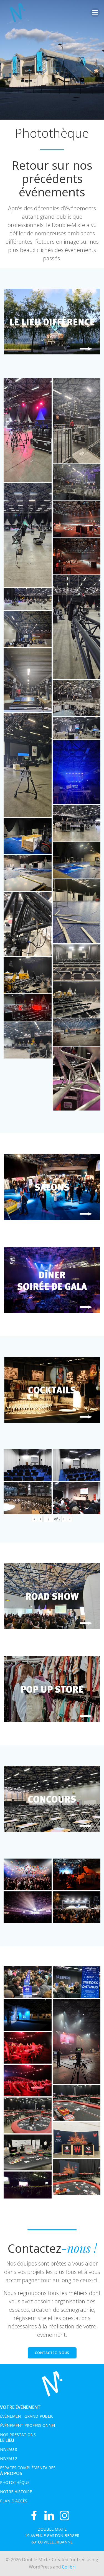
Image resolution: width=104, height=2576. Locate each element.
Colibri (69, 2567)
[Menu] (95, 13)
